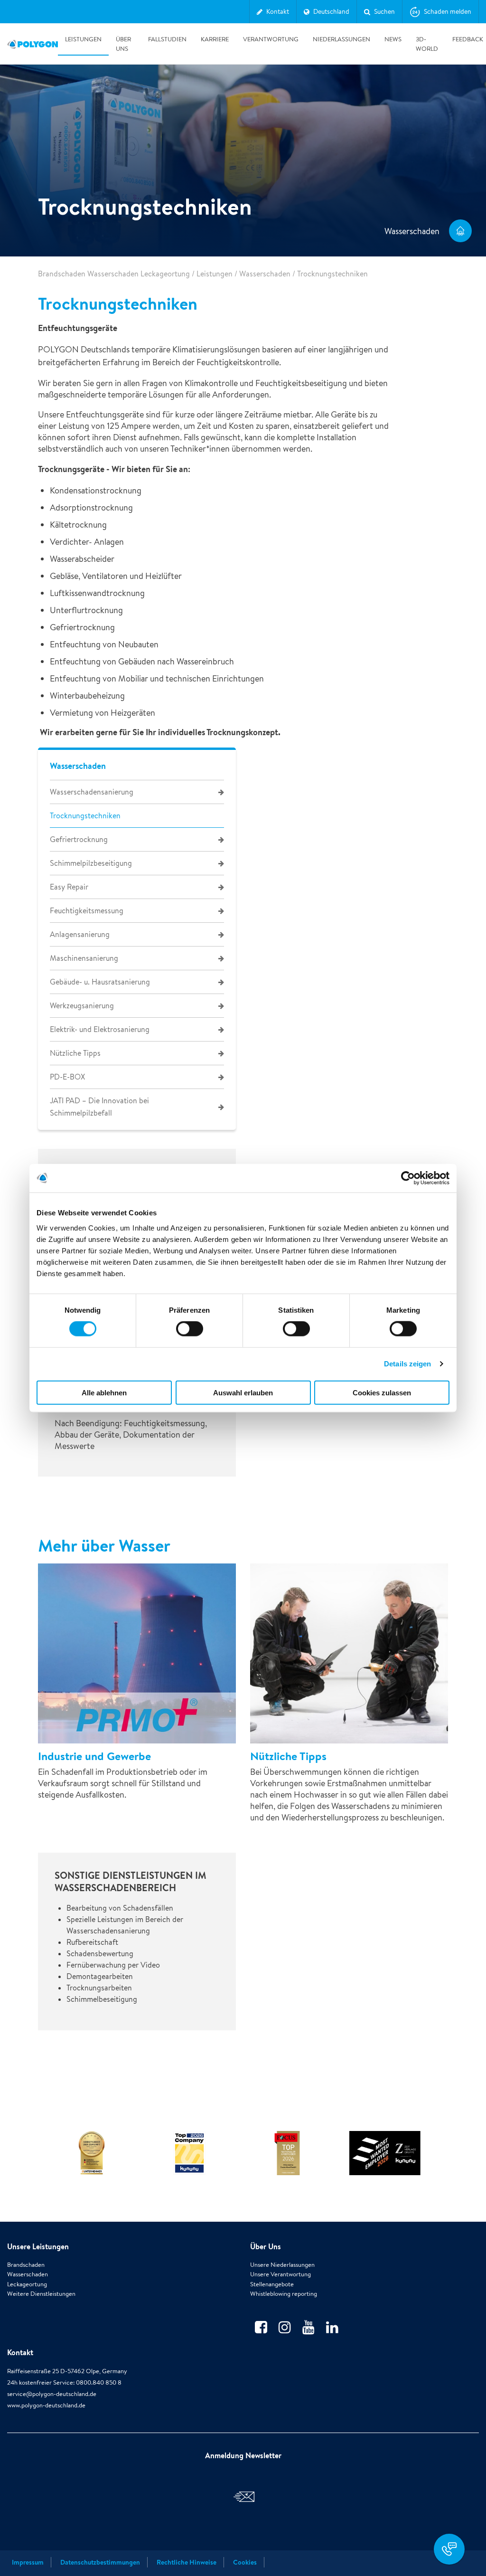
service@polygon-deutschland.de (52, 2394)
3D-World (427, 44)
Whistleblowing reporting (284, 2294)
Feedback (468, 39)
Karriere (215, 39)
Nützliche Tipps (75, 1053)
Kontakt (20, 2352)
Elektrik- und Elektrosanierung (100, 1029)
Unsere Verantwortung (280, 2274)
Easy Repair (69, 887)
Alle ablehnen (104, 1392)
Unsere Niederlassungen (282, 2265)
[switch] (190, 1335)
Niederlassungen (341, 39)
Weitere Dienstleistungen (41, 2294)
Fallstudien (167, 39)
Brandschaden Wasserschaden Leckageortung (114, 274)
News (393, 39)
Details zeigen (407, 1364)
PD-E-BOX (67, 1077)
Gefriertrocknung (79, 839)
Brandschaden (26, 2265)
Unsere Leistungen (38, 2246)
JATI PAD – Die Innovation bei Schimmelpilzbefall (99, 1107)
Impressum (28, 2562)
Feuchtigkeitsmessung (87, 911)
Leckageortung (27, 2284)
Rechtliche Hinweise (187, 2562)
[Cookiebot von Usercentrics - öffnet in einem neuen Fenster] (408, 1178)
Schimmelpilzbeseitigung (91, 863)
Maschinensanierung (84, 958)
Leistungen (83, 39)
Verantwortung (271, 39)
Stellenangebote (272, 2284)
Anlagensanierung (80, 934)
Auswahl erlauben (243, 1392)
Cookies (245, 2562)
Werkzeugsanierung (82, 1006)
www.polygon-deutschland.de (46, 2405)
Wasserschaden (265, 274)
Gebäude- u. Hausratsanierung (100, 982)
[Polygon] (33, 44)
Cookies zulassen (382, 1392)
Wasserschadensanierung (92, 792)
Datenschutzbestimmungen (100, 2562)
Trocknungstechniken (85, 816)
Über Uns (123, 44)
